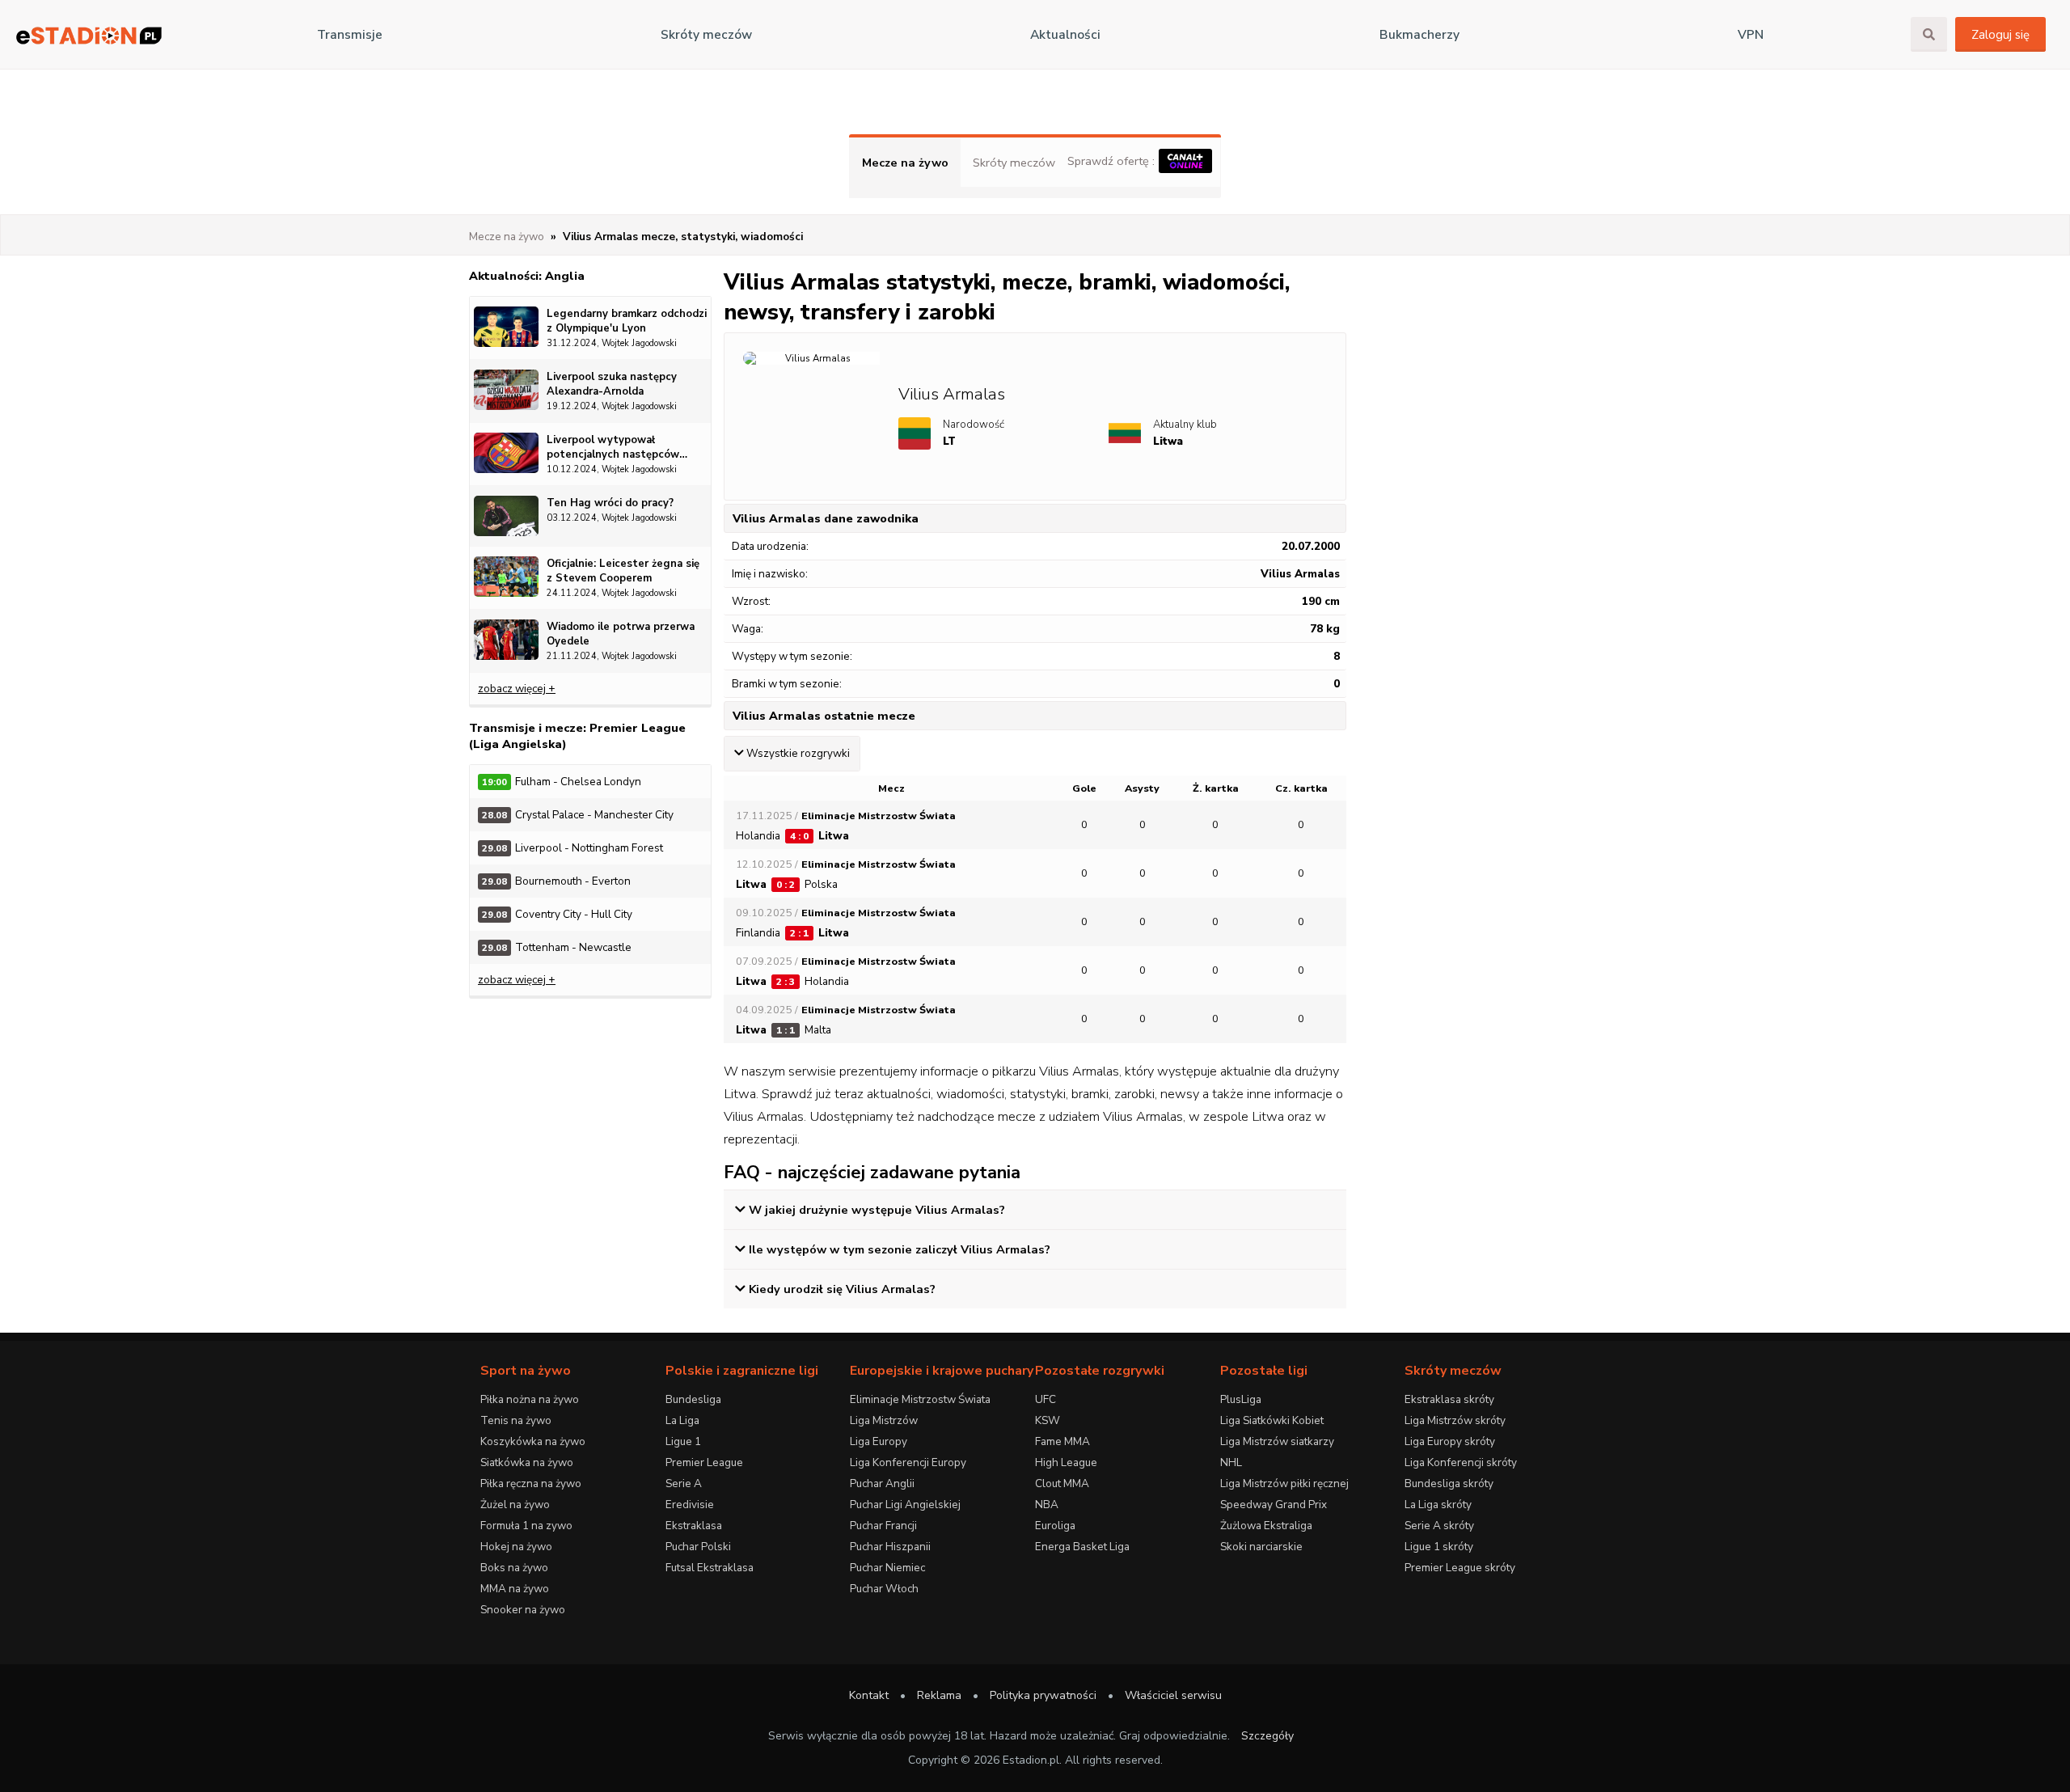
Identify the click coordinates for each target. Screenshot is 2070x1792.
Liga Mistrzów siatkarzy (1277, 1441)
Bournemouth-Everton (556, 881)
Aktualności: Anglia (527, 276)
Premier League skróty (1460, 1568)
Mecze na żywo (905, 163)
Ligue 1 (683, 1441)
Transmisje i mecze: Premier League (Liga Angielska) (577, 736)
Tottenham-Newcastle (557, 947)
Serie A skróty (1439, 1526)
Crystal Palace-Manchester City (578, 815)
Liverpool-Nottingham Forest (572, 848)
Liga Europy (879, 1441)
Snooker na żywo (523, 1610)
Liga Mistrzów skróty (1455, 1420)
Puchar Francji (883, 1526)
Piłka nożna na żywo (530, 1399)
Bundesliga (693, 1399)
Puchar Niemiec (887, 1568)
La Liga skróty (1438, 1505)
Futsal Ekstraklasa (710, 1568)
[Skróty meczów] (89, 35)
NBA (1047, 1505)
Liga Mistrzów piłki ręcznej (1284, 1483)
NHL (1231, 1462)
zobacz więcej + (517, 689)
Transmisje (350, 35)
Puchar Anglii (882, 1483)
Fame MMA (1062, 1441)
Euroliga (1055, 1526)
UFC (1046, 1399)
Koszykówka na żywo (533, 1441)
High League (1066, 1462)
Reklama (939, 1695)
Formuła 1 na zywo (526, 1526)
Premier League (704, 1462)
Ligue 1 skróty (1439, 1547)
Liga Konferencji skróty (1461, 1462)
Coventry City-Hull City (557, 914)
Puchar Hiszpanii (890, 1547)
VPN (1751, 35)
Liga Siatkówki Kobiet (1272, 1420)
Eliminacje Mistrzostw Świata (920, 1399)
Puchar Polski (698, 1547)
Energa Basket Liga (1082, 1547)
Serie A (684, 1483)
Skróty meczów (706, 35)
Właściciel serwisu (1173, 1695)
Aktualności (1065, 35)
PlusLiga (1241, 1399)
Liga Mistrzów (884, 1420)
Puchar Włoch (884, 1589)
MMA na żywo (515, 1589)
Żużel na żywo (515, 1505)
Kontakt (869, 1695)
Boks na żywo (514, 1568)
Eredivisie (690, 1505)
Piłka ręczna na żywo (531, 1483)
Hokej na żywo (516, 1547)
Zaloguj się (2000, 35)
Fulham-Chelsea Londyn (562, 782)
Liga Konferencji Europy (908, 1462)
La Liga (682, 1420)
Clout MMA (1062, 1483)
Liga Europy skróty (1450, 1441)
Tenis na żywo (516, 1420)
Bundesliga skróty (1449, 1483)
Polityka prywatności (1043, 1695)
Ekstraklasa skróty (1449, 1399)
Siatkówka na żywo (527, 1462)
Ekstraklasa (694, 1526)
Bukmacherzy (1419, 35)
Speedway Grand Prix (1274, 1505)
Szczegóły (1267, 1736)
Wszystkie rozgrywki (798, 754)
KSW (1048, 1420)
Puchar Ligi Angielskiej (905, 1505)
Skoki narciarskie (1261, 1547)
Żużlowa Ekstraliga (1266, 1526)
